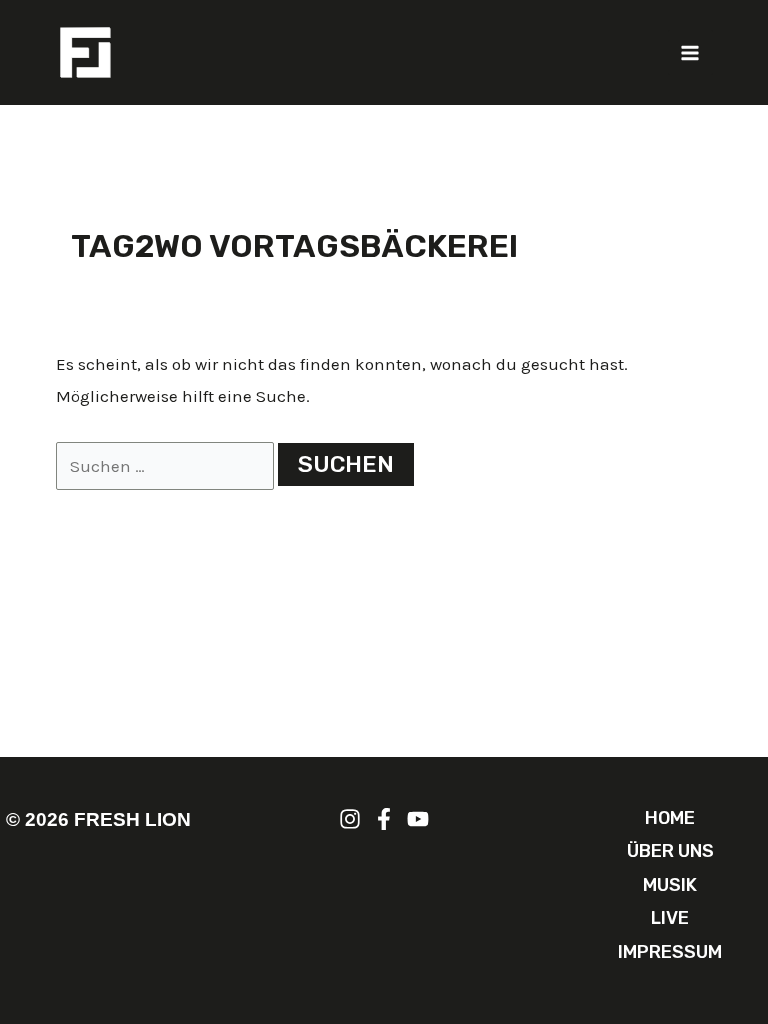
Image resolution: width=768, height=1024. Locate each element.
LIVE (670, 918)
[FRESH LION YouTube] (418, 819)
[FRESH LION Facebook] (384, 819)
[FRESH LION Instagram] (350, 819)
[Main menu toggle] (691, 53)
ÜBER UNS (670, 851)
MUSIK (670, 885)
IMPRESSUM (670, 952)
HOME (670, 818)
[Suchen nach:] (167, 466)
